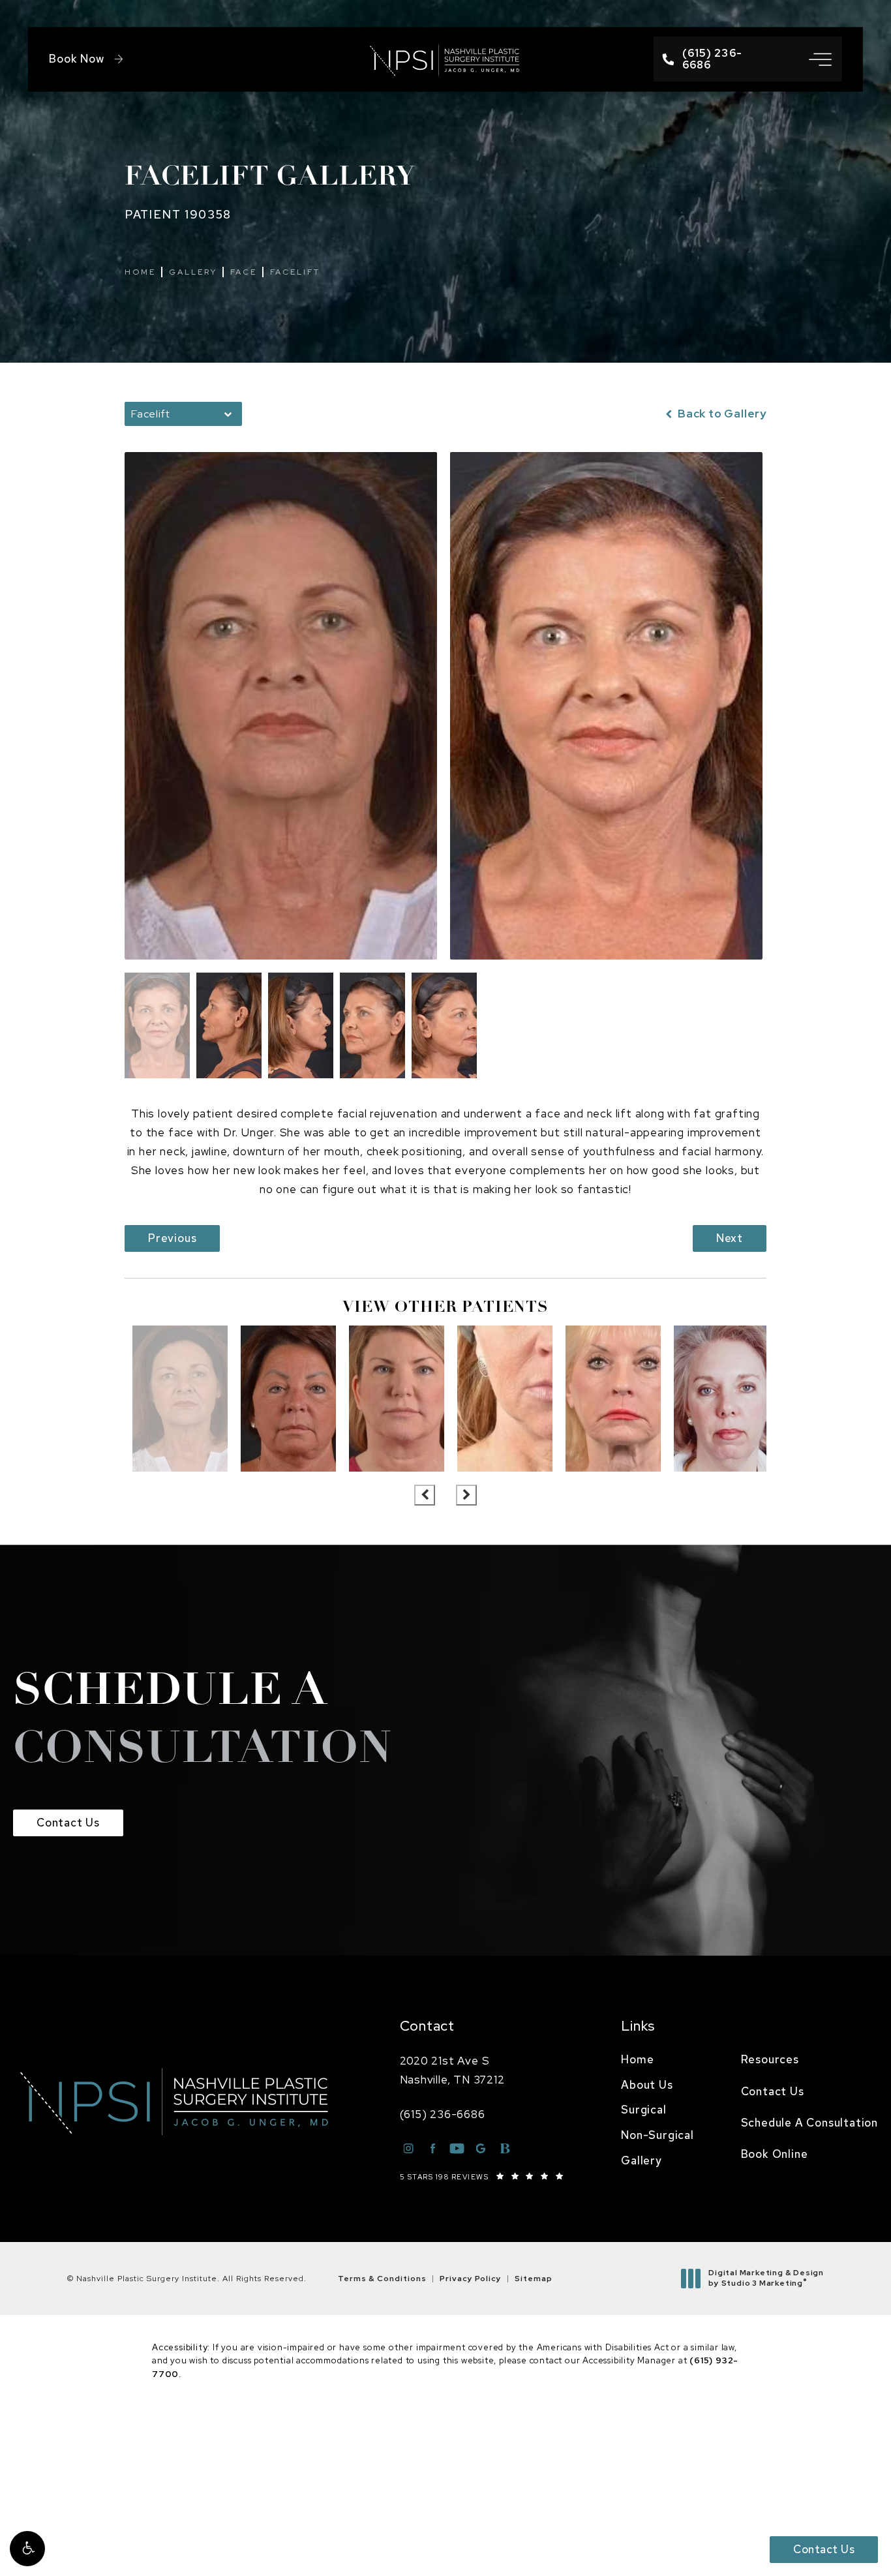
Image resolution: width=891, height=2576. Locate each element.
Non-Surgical (657, 2135)
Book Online (775, 2154)
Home (140, 272)
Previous (172, 1238)
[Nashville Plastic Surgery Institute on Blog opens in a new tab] (505, 2148)
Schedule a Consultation (809, 2123)
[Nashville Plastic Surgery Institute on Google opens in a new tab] (481, 2148)
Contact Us (68, 1823)
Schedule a (203, 1721)
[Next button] (466, 1495)
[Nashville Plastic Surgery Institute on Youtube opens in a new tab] (457, 2148)
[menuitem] (657, 2060)
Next (730, 1238)
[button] (27, 2549)
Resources (770, 2059)
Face (244, 272)
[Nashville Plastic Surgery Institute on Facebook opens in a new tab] (433, 2148)
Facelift (295, 272)
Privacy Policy (471, 2279)
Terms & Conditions (382, 2279)
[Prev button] (425, 1495)
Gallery (193, 272)
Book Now (76, 59)
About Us (647, 2085)
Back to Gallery (721, 414)
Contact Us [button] (824, 2549)
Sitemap (534, 2279)
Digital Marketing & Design (766, 2278)
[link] (716, 59)
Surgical (643, 2110)
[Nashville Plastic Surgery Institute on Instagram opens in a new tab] (409, 2148)
